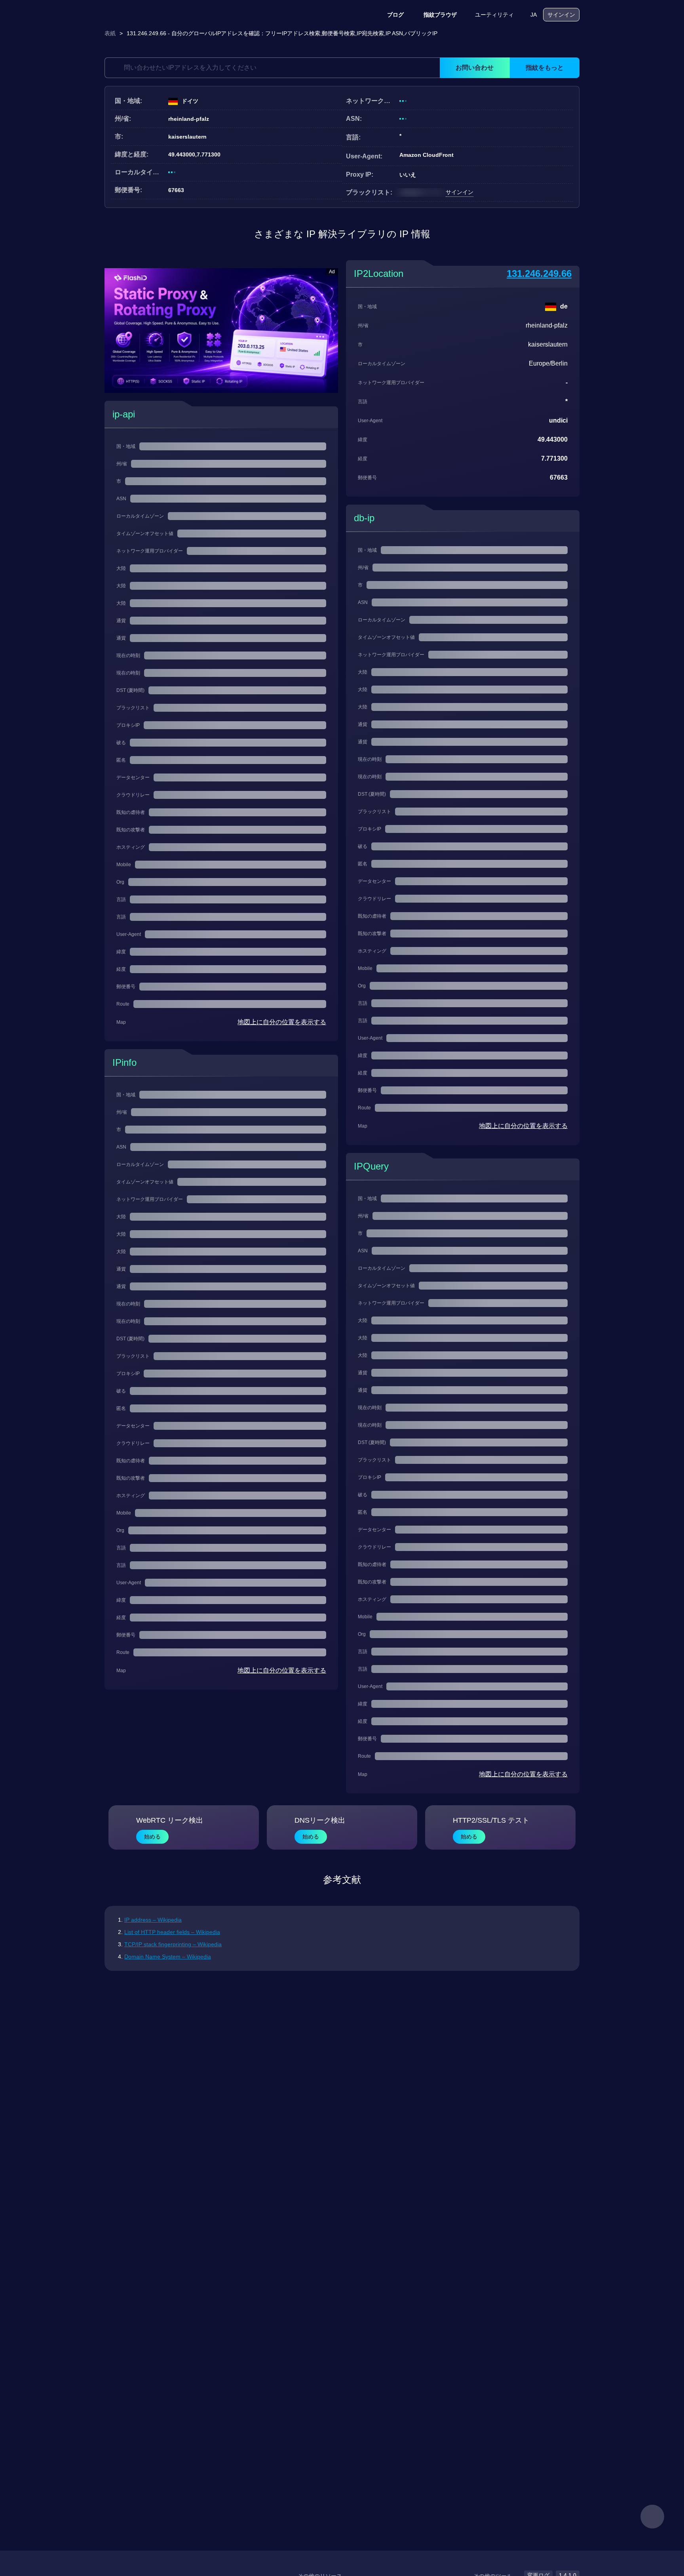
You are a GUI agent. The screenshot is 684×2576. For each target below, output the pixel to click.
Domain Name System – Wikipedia (168, 1957)
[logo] (144, 15)
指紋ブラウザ (440, 15)
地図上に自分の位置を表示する (282, 1022)
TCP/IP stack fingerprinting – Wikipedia (173, 1944)
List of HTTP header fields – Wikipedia (172, 1932)
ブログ (395, 15)
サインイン (561, 15)
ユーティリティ (494, 15)
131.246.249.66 (539, 273)
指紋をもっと (545, 68)
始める (152, 1837)
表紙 (110, 33)
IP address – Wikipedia (153, 1920)
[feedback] (652, 2517)
